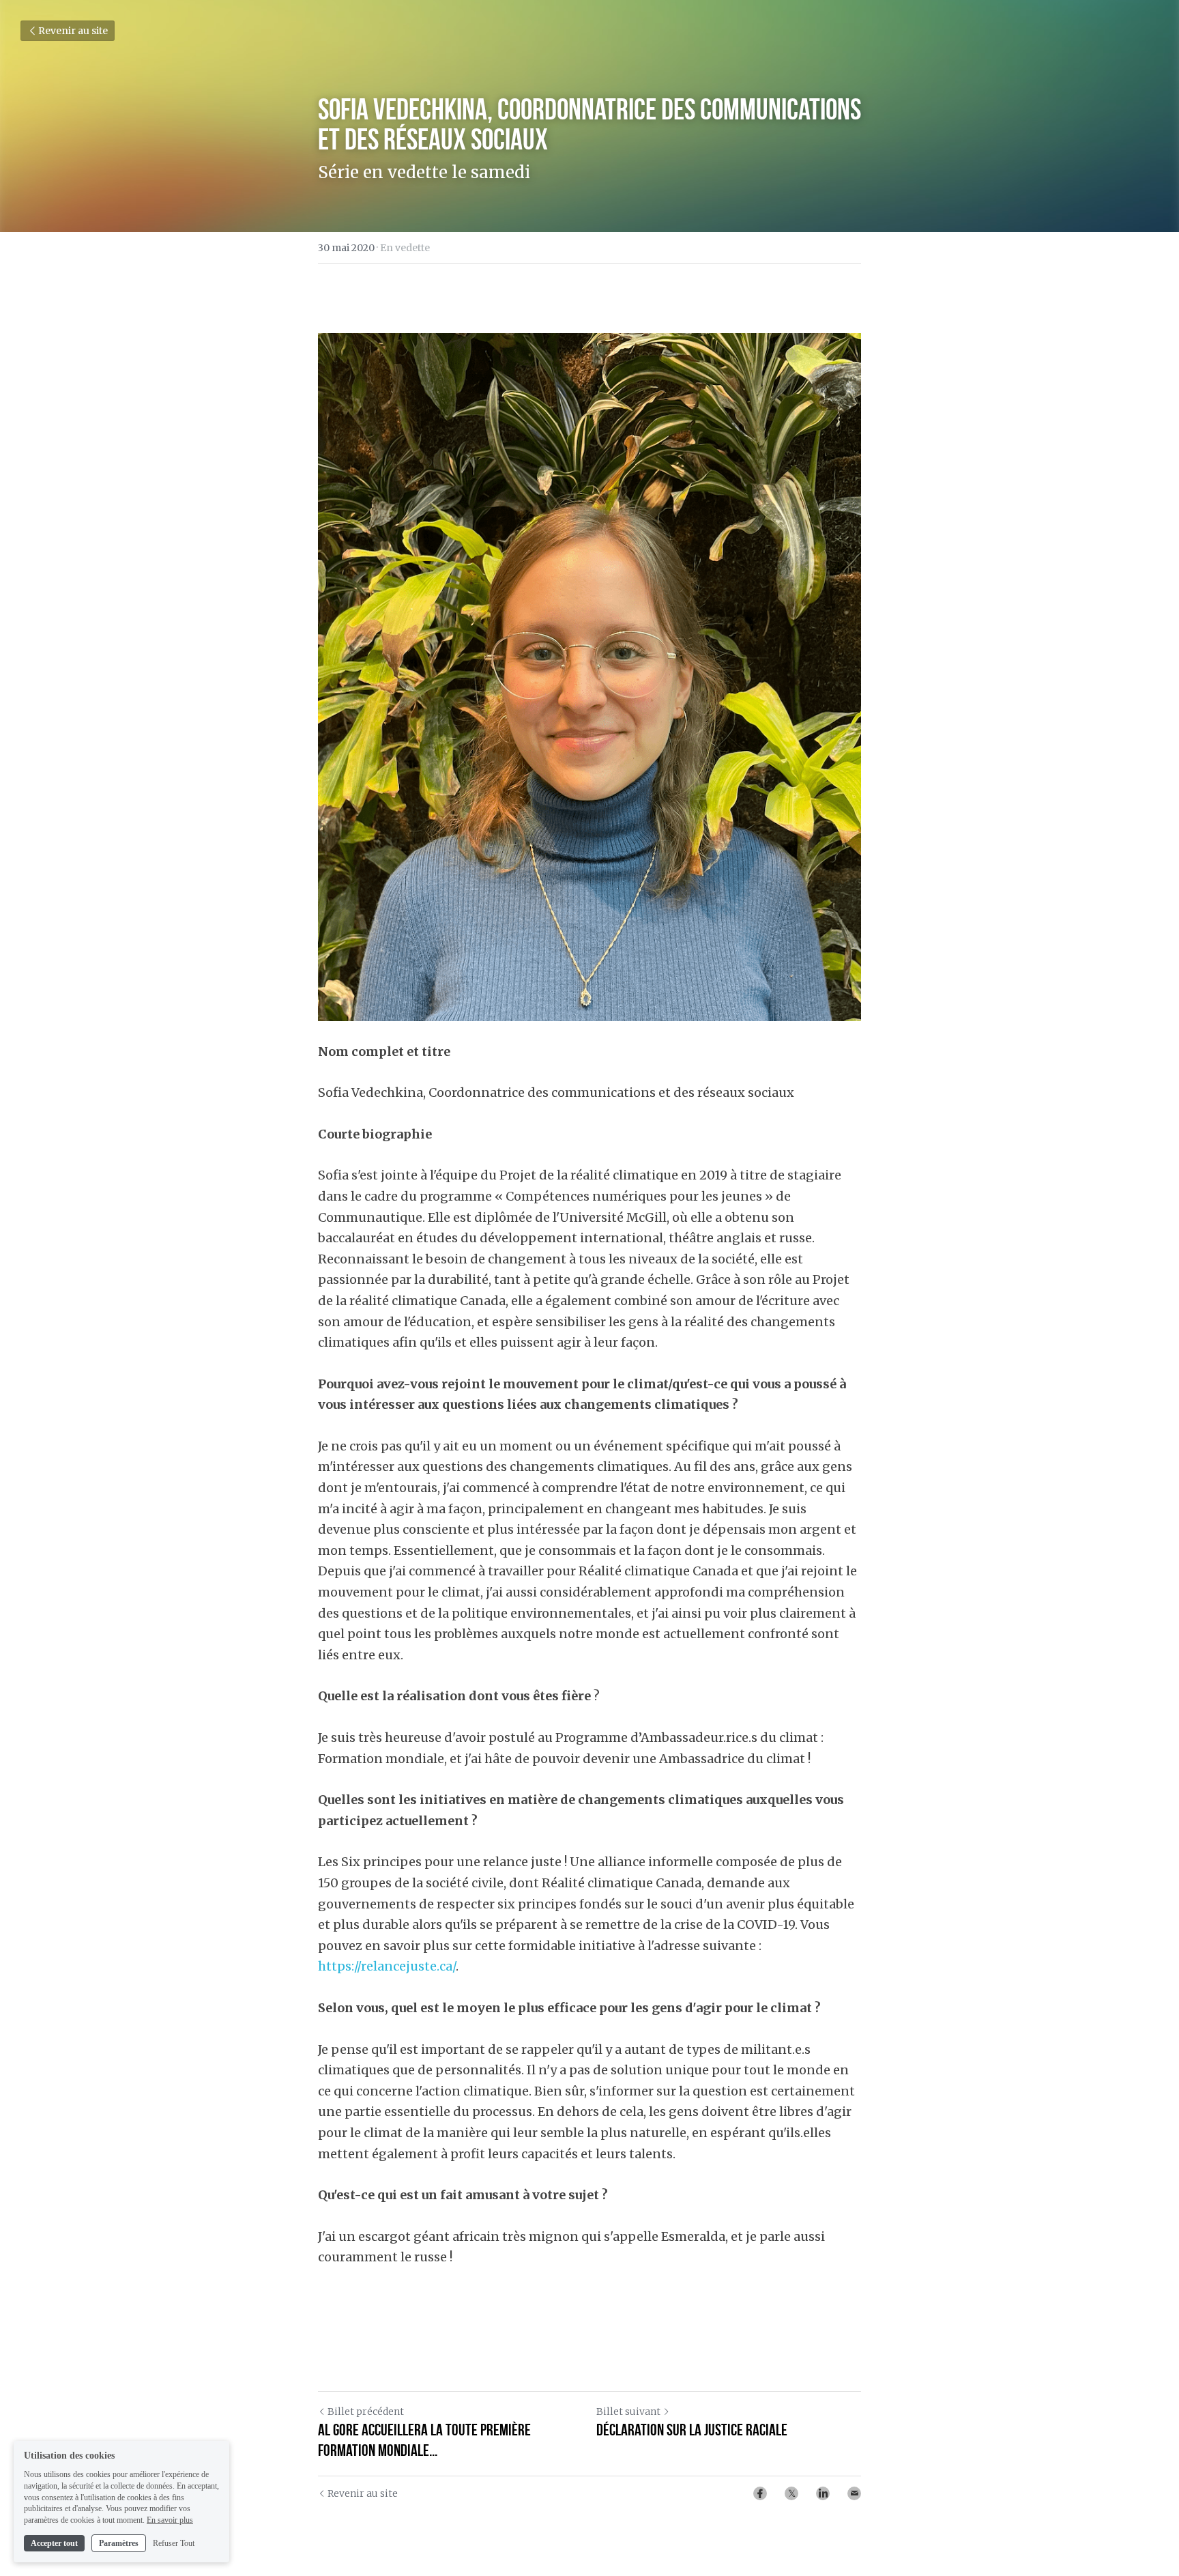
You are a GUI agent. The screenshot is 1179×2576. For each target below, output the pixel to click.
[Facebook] (760, 2493)
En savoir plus (170, 2520)
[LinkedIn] (823, 2493)
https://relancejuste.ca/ (387, 1966)
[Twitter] (791, 2493)
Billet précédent (366, 2412)
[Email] (854, 2493)
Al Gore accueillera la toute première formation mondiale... (424, 2440)
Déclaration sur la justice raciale (692, 2430)
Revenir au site (73, 31)
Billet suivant (628, 2412)
